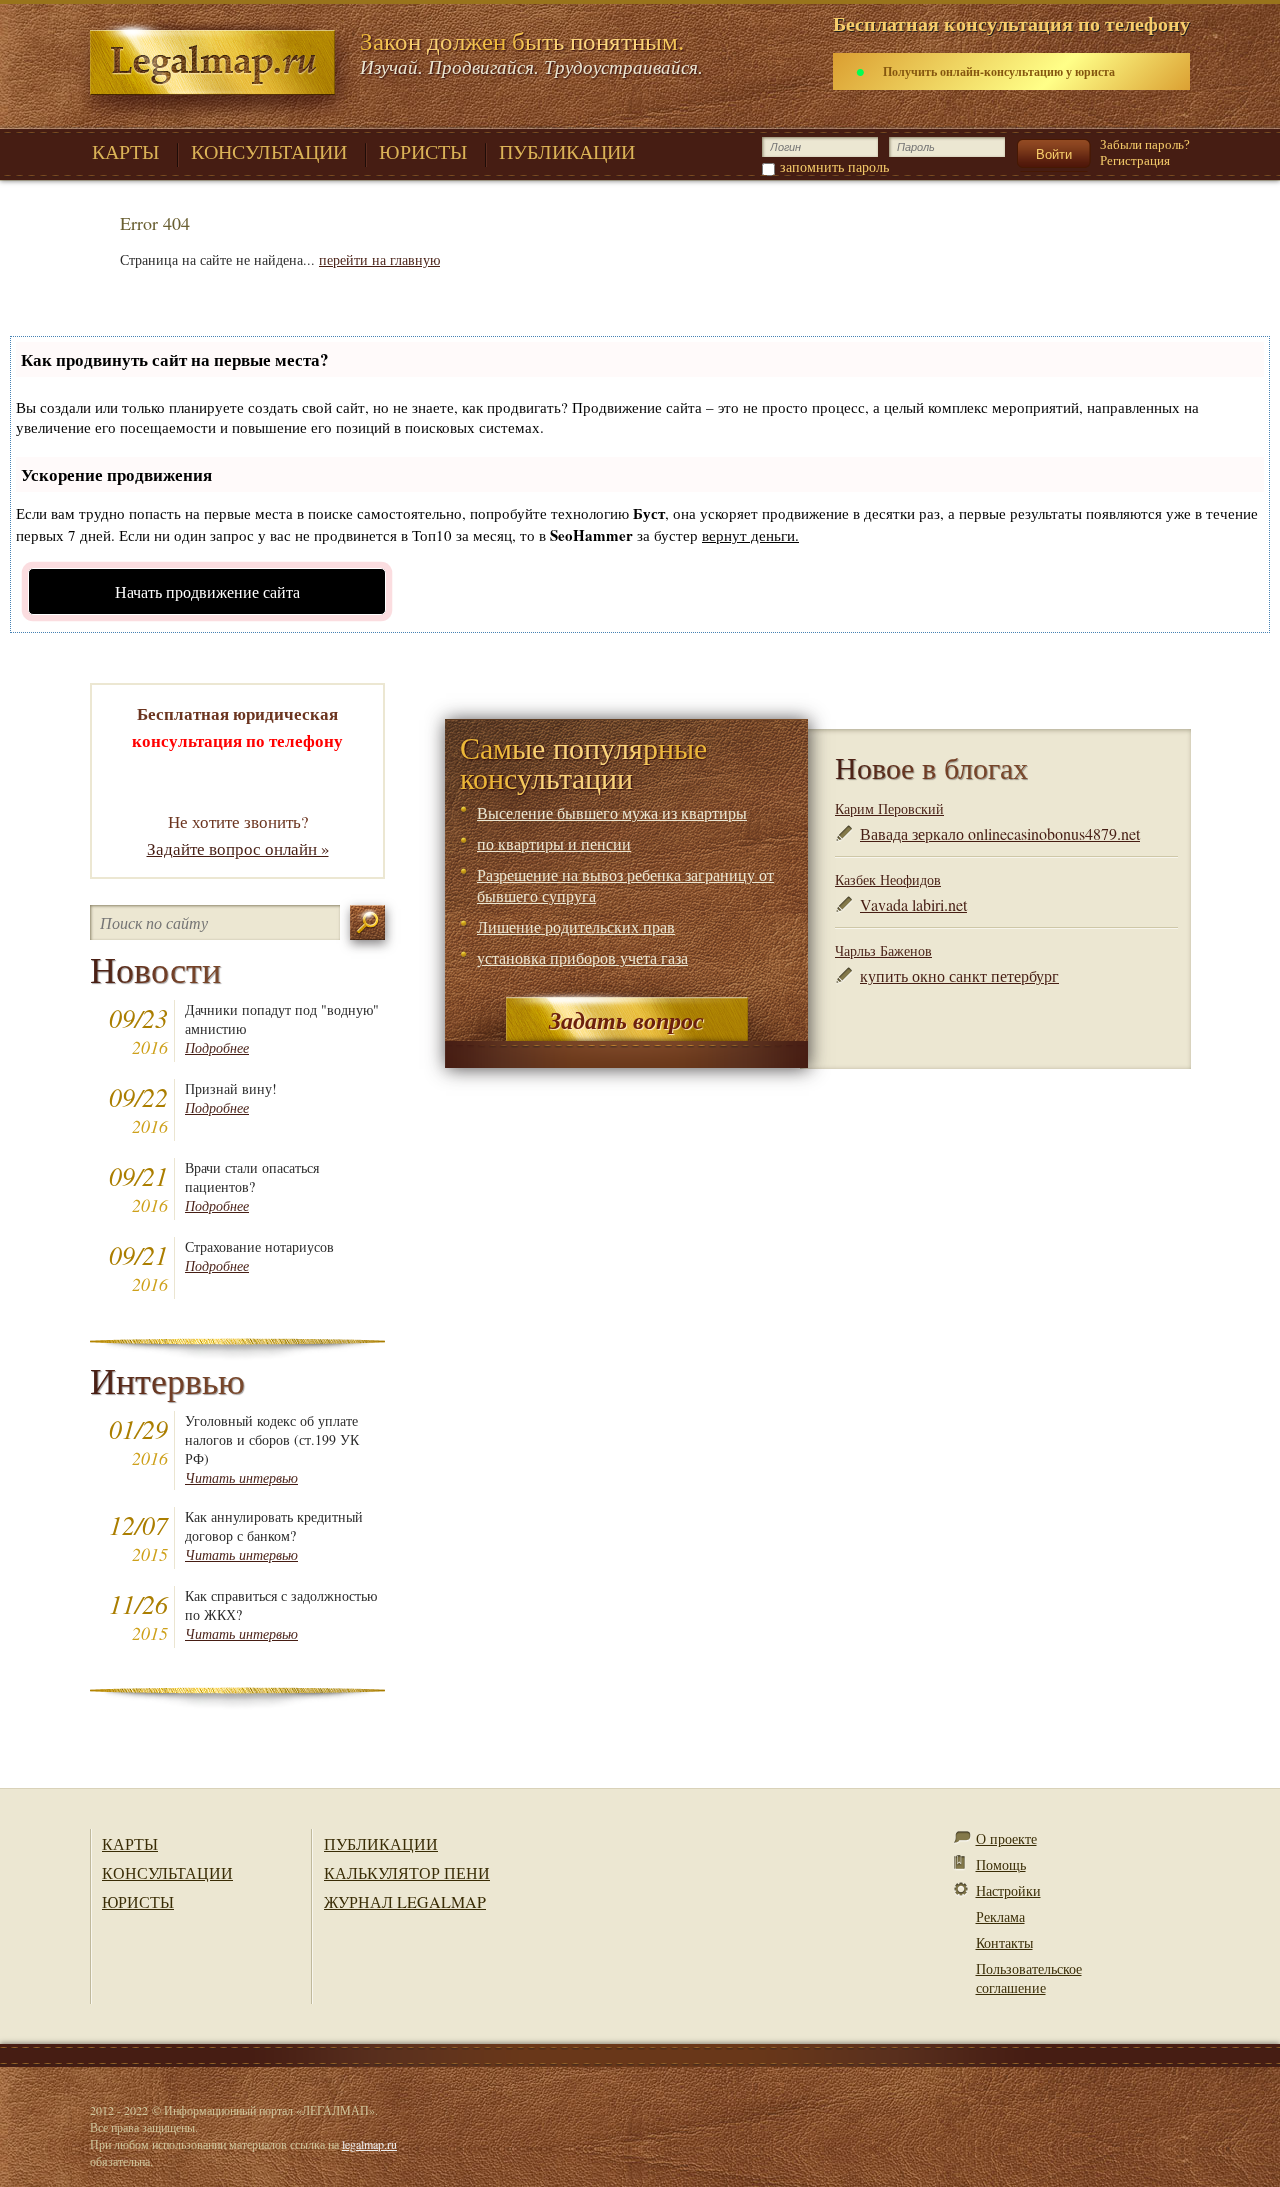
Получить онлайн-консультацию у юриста (999, 71)
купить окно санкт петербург (959, 975)
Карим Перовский (889, 808)
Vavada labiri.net (913, 904)
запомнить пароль (834, 166)
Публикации (381, 1843)
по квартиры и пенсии (554, 843)
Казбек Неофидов (888, 879)
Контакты (1004, 1942)
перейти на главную (379, 259)
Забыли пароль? (1145, 144)
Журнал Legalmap (405, 1901)
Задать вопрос (626, 1020)
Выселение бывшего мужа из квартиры (612, 812)
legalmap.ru (369, 2144)
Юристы (138, 1901)
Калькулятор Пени (407, 1872)
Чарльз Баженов (883, 950)
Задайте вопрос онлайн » (238, 848)
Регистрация (1135, 160)
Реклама (1000, 1916)
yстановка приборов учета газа (582, 957)
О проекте (1006, 1838)
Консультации (167, 1872)
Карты (130, 1843)
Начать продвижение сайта (207, 591)
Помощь (1001, 1864)
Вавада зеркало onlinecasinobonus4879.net (1000, 833)
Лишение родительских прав (576, 926)
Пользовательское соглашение (1029, 1978)
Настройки (1008, 1890)
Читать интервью (241, 1477)
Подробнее (217, 1047)
